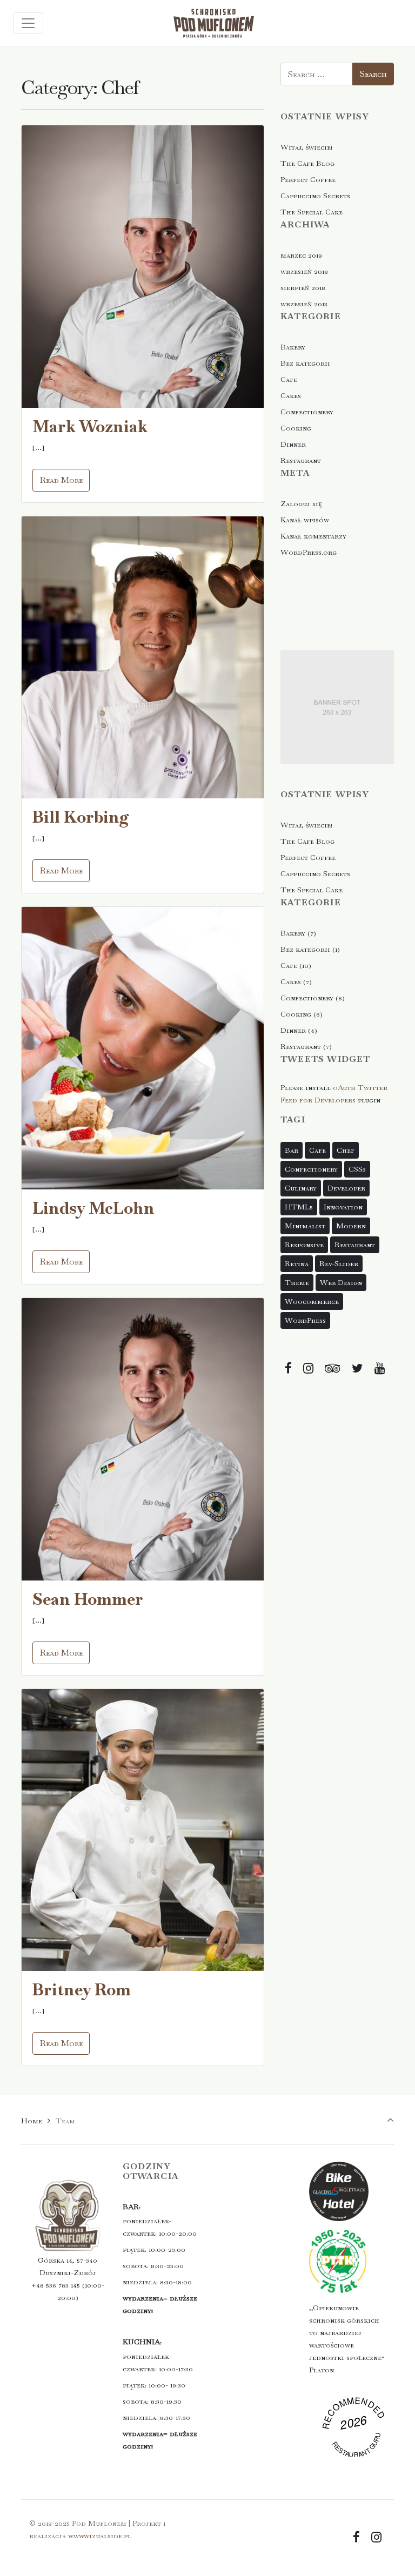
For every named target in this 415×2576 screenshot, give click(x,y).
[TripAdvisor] (333, 1368)
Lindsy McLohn (93, 1208)
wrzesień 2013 (304, 304)
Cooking (296, 428)
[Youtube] (379, 1368)
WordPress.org (309, 552)
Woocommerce (312, 1301)
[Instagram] (309, 1368)
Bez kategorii (305, 363)
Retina (297, 1263)
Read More (61, 480)
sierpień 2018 (303, 287)
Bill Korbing (81, 817)
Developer (346, 1188)
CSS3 (357, 1169)
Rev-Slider (339, 1263)
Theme (297, 1282)
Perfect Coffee (308, 179)
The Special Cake (312, 212)
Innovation (343, 1207)
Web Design (341, 1282)
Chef (346, 1150)
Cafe (289, 379)
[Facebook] (289, 1368)
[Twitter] (357, 1368)
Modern (351, 1226)
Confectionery (307, 412)
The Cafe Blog (307, 163)
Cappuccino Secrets (315, 196)
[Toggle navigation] (28, 23)
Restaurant (301, 460)
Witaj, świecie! (306, 147)
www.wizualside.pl (100, 2535)
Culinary (301, 1188)
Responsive (304, 1245)
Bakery (293, 347)
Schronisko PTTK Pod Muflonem (355, 2433)
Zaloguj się (301, 503)
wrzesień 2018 (304, 271)
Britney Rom (82, 1990)
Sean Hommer (88, 1599)
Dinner (293, 444)
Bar (292, 1150)
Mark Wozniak (90, 426)
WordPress (305, 1320)
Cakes (291, 395)
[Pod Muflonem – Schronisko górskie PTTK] (213, 23)
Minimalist (305, 1226)
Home (32, 2121)
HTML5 (299, 1207)
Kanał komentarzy (313, 536)
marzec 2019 (301, 255)
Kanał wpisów (305, 520)
